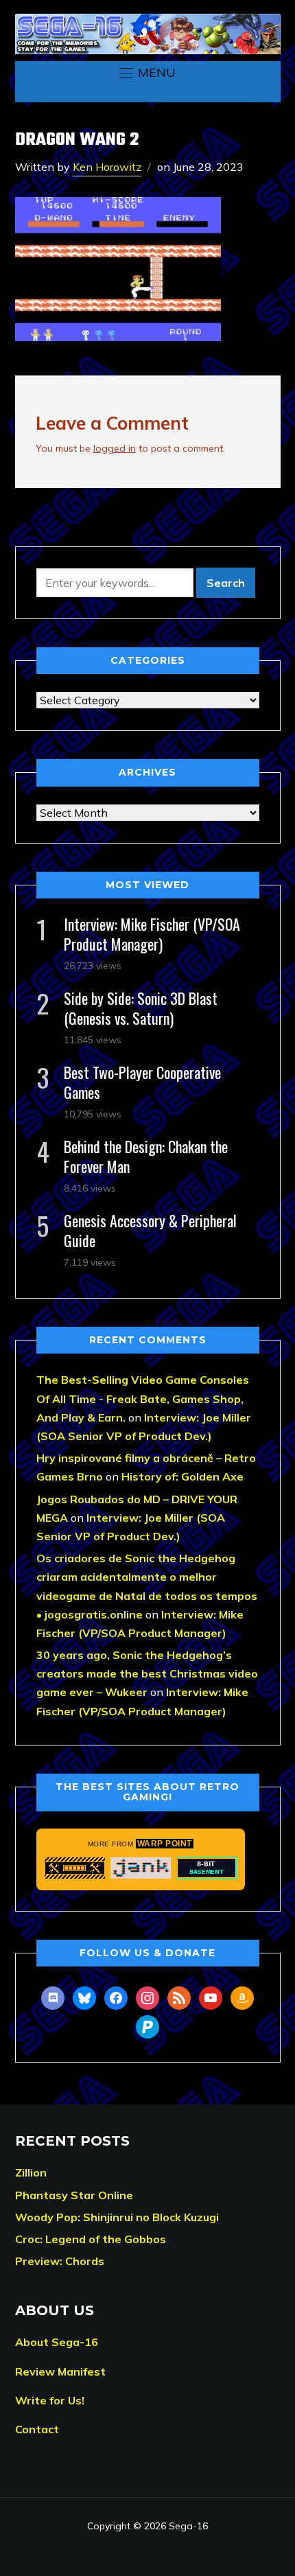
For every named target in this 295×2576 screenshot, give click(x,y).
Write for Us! (50, 2400)
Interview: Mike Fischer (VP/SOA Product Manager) (152, 934)
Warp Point (165, 1844)
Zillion (31, 2172)
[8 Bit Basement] (206, 1868)
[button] (147, 73)
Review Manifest (60, 2371)
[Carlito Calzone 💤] (75, 1868)
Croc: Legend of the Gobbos (91, 2239)
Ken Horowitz (107, 167)
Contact (37, 2429)
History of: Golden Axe (182, 1476)
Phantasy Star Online (74, 2195)
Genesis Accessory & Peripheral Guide (150, 1230)
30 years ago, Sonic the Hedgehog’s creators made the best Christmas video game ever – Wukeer (147, 1673)
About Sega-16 (57, 2342)
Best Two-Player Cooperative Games (142, 1082)
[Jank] (141, 1868)
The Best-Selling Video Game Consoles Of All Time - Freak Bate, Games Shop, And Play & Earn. (143, 1398)
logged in (115, 448)
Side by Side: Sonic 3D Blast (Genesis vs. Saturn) (141, 1008)
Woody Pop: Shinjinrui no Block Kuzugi (117, 2217)
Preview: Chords (60, 2261)
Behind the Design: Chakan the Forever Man (146, 1156)
